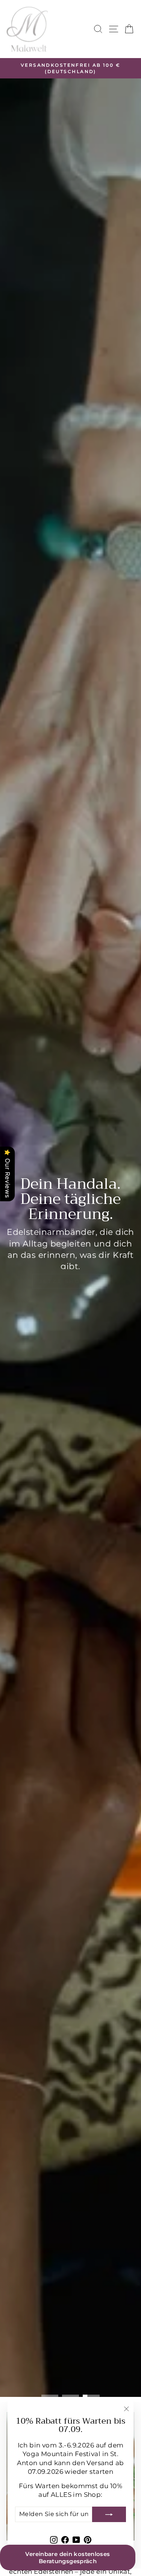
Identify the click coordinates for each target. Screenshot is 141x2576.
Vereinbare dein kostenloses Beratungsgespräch (67, 2558)
